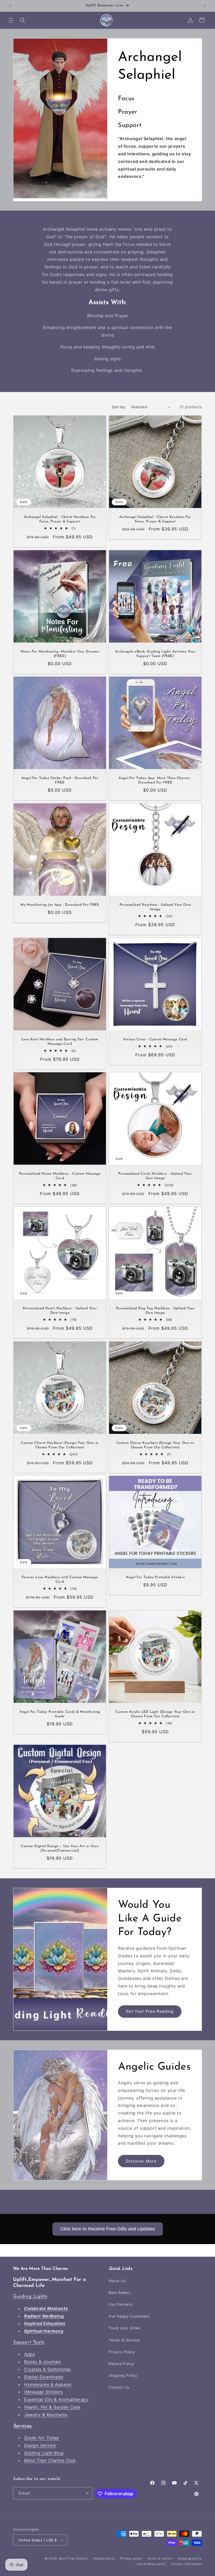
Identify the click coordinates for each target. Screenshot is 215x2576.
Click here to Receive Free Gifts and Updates (108, 2229)
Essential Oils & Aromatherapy (56, 2399)
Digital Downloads (44, 2377)
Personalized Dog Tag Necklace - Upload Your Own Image (155, 1311)
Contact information (187, 2564)
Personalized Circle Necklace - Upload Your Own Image (155, 1176)
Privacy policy (131, 2558)
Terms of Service (124, 2340)
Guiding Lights (30, 2297)
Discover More (141, 2161)
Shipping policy (190, 2558)
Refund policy (104, 2558)
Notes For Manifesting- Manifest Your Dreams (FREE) (60, 654)
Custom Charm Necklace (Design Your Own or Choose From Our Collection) (60, 1445)
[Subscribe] (87, 2493)
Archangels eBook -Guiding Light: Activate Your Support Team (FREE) (155, 654)
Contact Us (119, 2387)
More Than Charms (74, 2558)
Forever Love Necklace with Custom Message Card (60, 1579)
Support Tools (29, 2342)
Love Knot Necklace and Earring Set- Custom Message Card (60, 1042)
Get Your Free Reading (150, 2011)
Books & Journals (43, 2362)
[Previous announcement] (10, 6)
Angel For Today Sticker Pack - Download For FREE (60, 780)
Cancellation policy (151, 2564)
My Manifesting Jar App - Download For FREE (60, 905)
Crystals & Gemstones (48, 2369)
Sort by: (119, 407)
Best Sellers (119, 2293)
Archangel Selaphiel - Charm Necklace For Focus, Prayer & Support (60, 519)
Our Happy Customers (129, 2316)
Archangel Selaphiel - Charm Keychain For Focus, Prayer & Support (155, 519)
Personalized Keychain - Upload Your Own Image (155, 907)
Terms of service (160, 2558)
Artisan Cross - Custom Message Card (155, 1039)
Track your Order (125, 2328)
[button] (11, 20)
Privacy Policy (122, 2352)
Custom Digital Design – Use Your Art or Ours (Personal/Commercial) (60, 1848)
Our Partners (120, 2304)
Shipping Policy (123, 2375)
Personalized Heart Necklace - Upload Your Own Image (60, 1311)
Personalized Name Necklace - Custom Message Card (60, 1176)
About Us (117, 2281)
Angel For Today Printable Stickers (155, 1577)
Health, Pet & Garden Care (52, 2407)
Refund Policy (121, 2364)
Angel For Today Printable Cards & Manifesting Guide (60, 1714)
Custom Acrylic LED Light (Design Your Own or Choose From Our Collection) (155, 1714)
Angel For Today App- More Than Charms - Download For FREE (155, 780)
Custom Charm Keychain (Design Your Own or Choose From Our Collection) (155, 1445)
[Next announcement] (205, 6)
